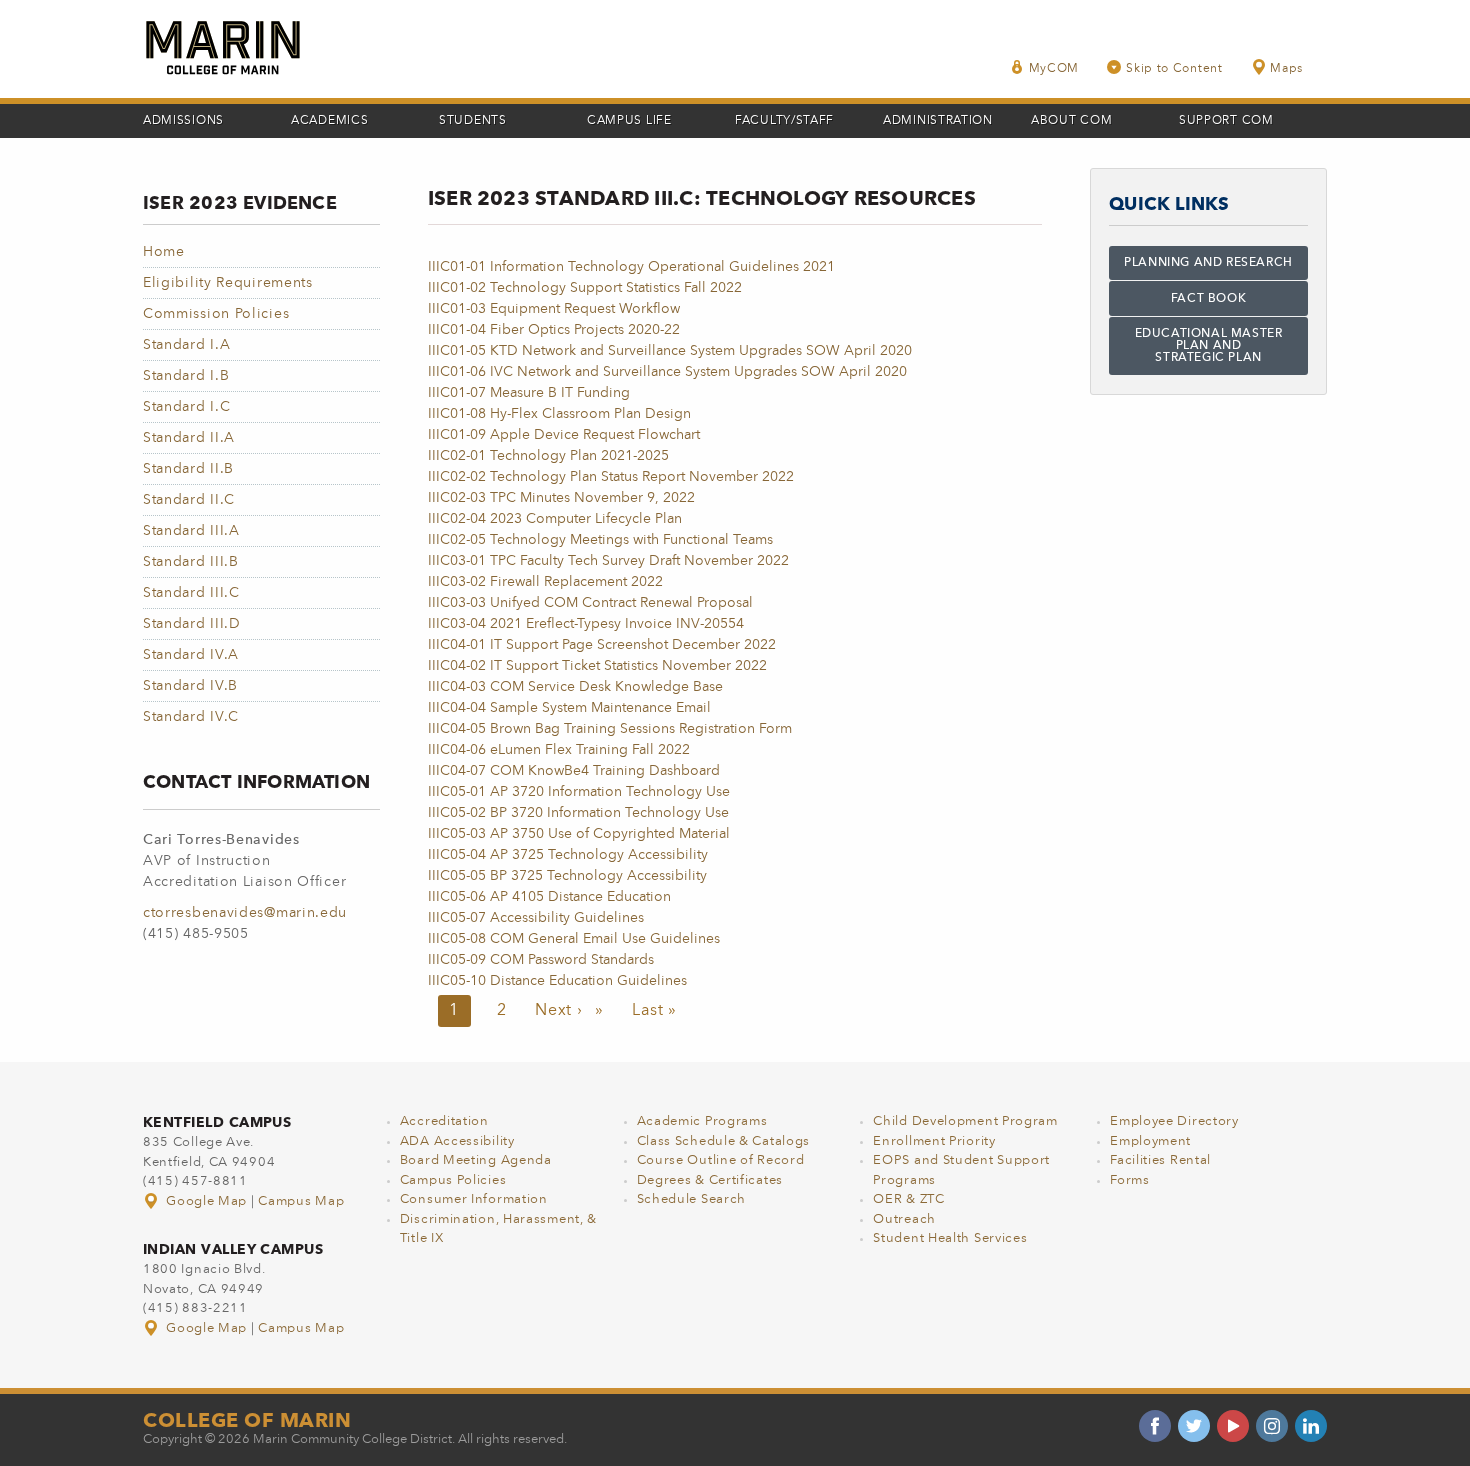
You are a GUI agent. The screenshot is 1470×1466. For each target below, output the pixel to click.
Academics (329, 121)
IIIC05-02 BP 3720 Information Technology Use (578, 813)
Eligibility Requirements (228, 283)
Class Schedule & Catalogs (724, 1141)
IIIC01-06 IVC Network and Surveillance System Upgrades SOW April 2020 (667, 372)
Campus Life (629, 121)
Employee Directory (1174, 1121)
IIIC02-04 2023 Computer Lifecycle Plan (555, 519)
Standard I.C (186, 407)
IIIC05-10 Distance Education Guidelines (557, 981)
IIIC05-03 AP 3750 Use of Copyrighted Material (579, 834)
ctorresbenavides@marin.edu (245, 913)
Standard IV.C (191, 717)
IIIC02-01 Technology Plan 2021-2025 (548, 456)
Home (164, 252)
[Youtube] (1233, 1426)
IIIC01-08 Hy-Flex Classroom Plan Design (559, 414)
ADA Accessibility (457, 1141)
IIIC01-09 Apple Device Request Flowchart (564, 435)
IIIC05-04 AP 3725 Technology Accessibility (568, 855)
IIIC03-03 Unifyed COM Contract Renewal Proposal (590, 603)
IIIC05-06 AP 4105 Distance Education (549, 897)
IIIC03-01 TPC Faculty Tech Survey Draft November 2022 (608, 561)
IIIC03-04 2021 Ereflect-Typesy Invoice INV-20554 (586, 624)
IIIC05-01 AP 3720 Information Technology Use (579, 792)
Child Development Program (965, 1121)
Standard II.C (189, 500)
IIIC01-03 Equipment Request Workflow (554, 309)
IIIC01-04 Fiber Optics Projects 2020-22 (554, 330)
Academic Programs (702, 1121)
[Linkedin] (1311, 1426)
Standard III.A (191, 531)
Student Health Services (950, 1238)
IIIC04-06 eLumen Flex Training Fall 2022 (559, 750)
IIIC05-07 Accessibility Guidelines (536, 918)
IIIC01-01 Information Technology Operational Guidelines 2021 (631, 267)
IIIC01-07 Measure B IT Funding (529, 393)
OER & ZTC (908, 1199)
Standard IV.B (190, 686)
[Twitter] (1194, 1426)
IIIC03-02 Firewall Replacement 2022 (545, 582)
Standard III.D (192, 624)
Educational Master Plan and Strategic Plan (1209, 346)
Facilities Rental (1160, 1160)
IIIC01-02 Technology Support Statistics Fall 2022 (585, 288)
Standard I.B (186, 376)
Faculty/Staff (784, 121)
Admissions (183, 121)
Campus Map (301, 1201)
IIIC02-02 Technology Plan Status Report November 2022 (611, 477)
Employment (1150, 1141)
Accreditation (444, 1121)
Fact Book (1208, 299)
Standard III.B (191, 562)
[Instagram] (1272, 1426)
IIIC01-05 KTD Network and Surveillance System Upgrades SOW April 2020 (670, 351)
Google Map (207, 1201)
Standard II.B (188, 469)
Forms (1130, 1180)
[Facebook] (1155, 1426)
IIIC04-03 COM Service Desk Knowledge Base (575, 687)
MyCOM (1054, 69)
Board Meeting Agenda (476, 1160)
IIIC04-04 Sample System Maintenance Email (569, 708)
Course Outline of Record (721, 1160)
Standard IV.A (191, 655)
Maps (1286, 69)
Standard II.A (189, 438)
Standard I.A (186, 345)
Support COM (1226, 121)
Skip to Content (1174, 69)
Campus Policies (453, 1180)
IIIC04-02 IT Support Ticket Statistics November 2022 (597, 666)
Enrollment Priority (934, 1141)
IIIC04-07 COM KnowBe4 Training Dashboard (574, 771)
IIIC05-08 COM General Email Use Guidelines (574, 939)
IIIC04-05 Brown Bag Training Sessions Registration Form (610, 729)
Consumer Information (474, 1199)
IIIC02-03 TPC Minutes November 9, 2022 (561, 498)
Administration (938, 121)
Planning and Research (1208, 263)
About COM (1071, 121)
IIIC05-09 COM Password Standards (541, 960)
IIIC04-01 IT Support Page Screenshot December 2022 (602, 645)
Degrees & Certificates (710, 1180)
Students (473, 121)
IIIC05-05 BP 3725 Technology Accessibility (567, 876)
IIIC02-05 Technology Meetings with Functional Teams (600, 540)
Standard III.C (191, 593)
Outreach (904, 1219)
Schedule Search (692, 1199)
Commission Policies (216, 314)
